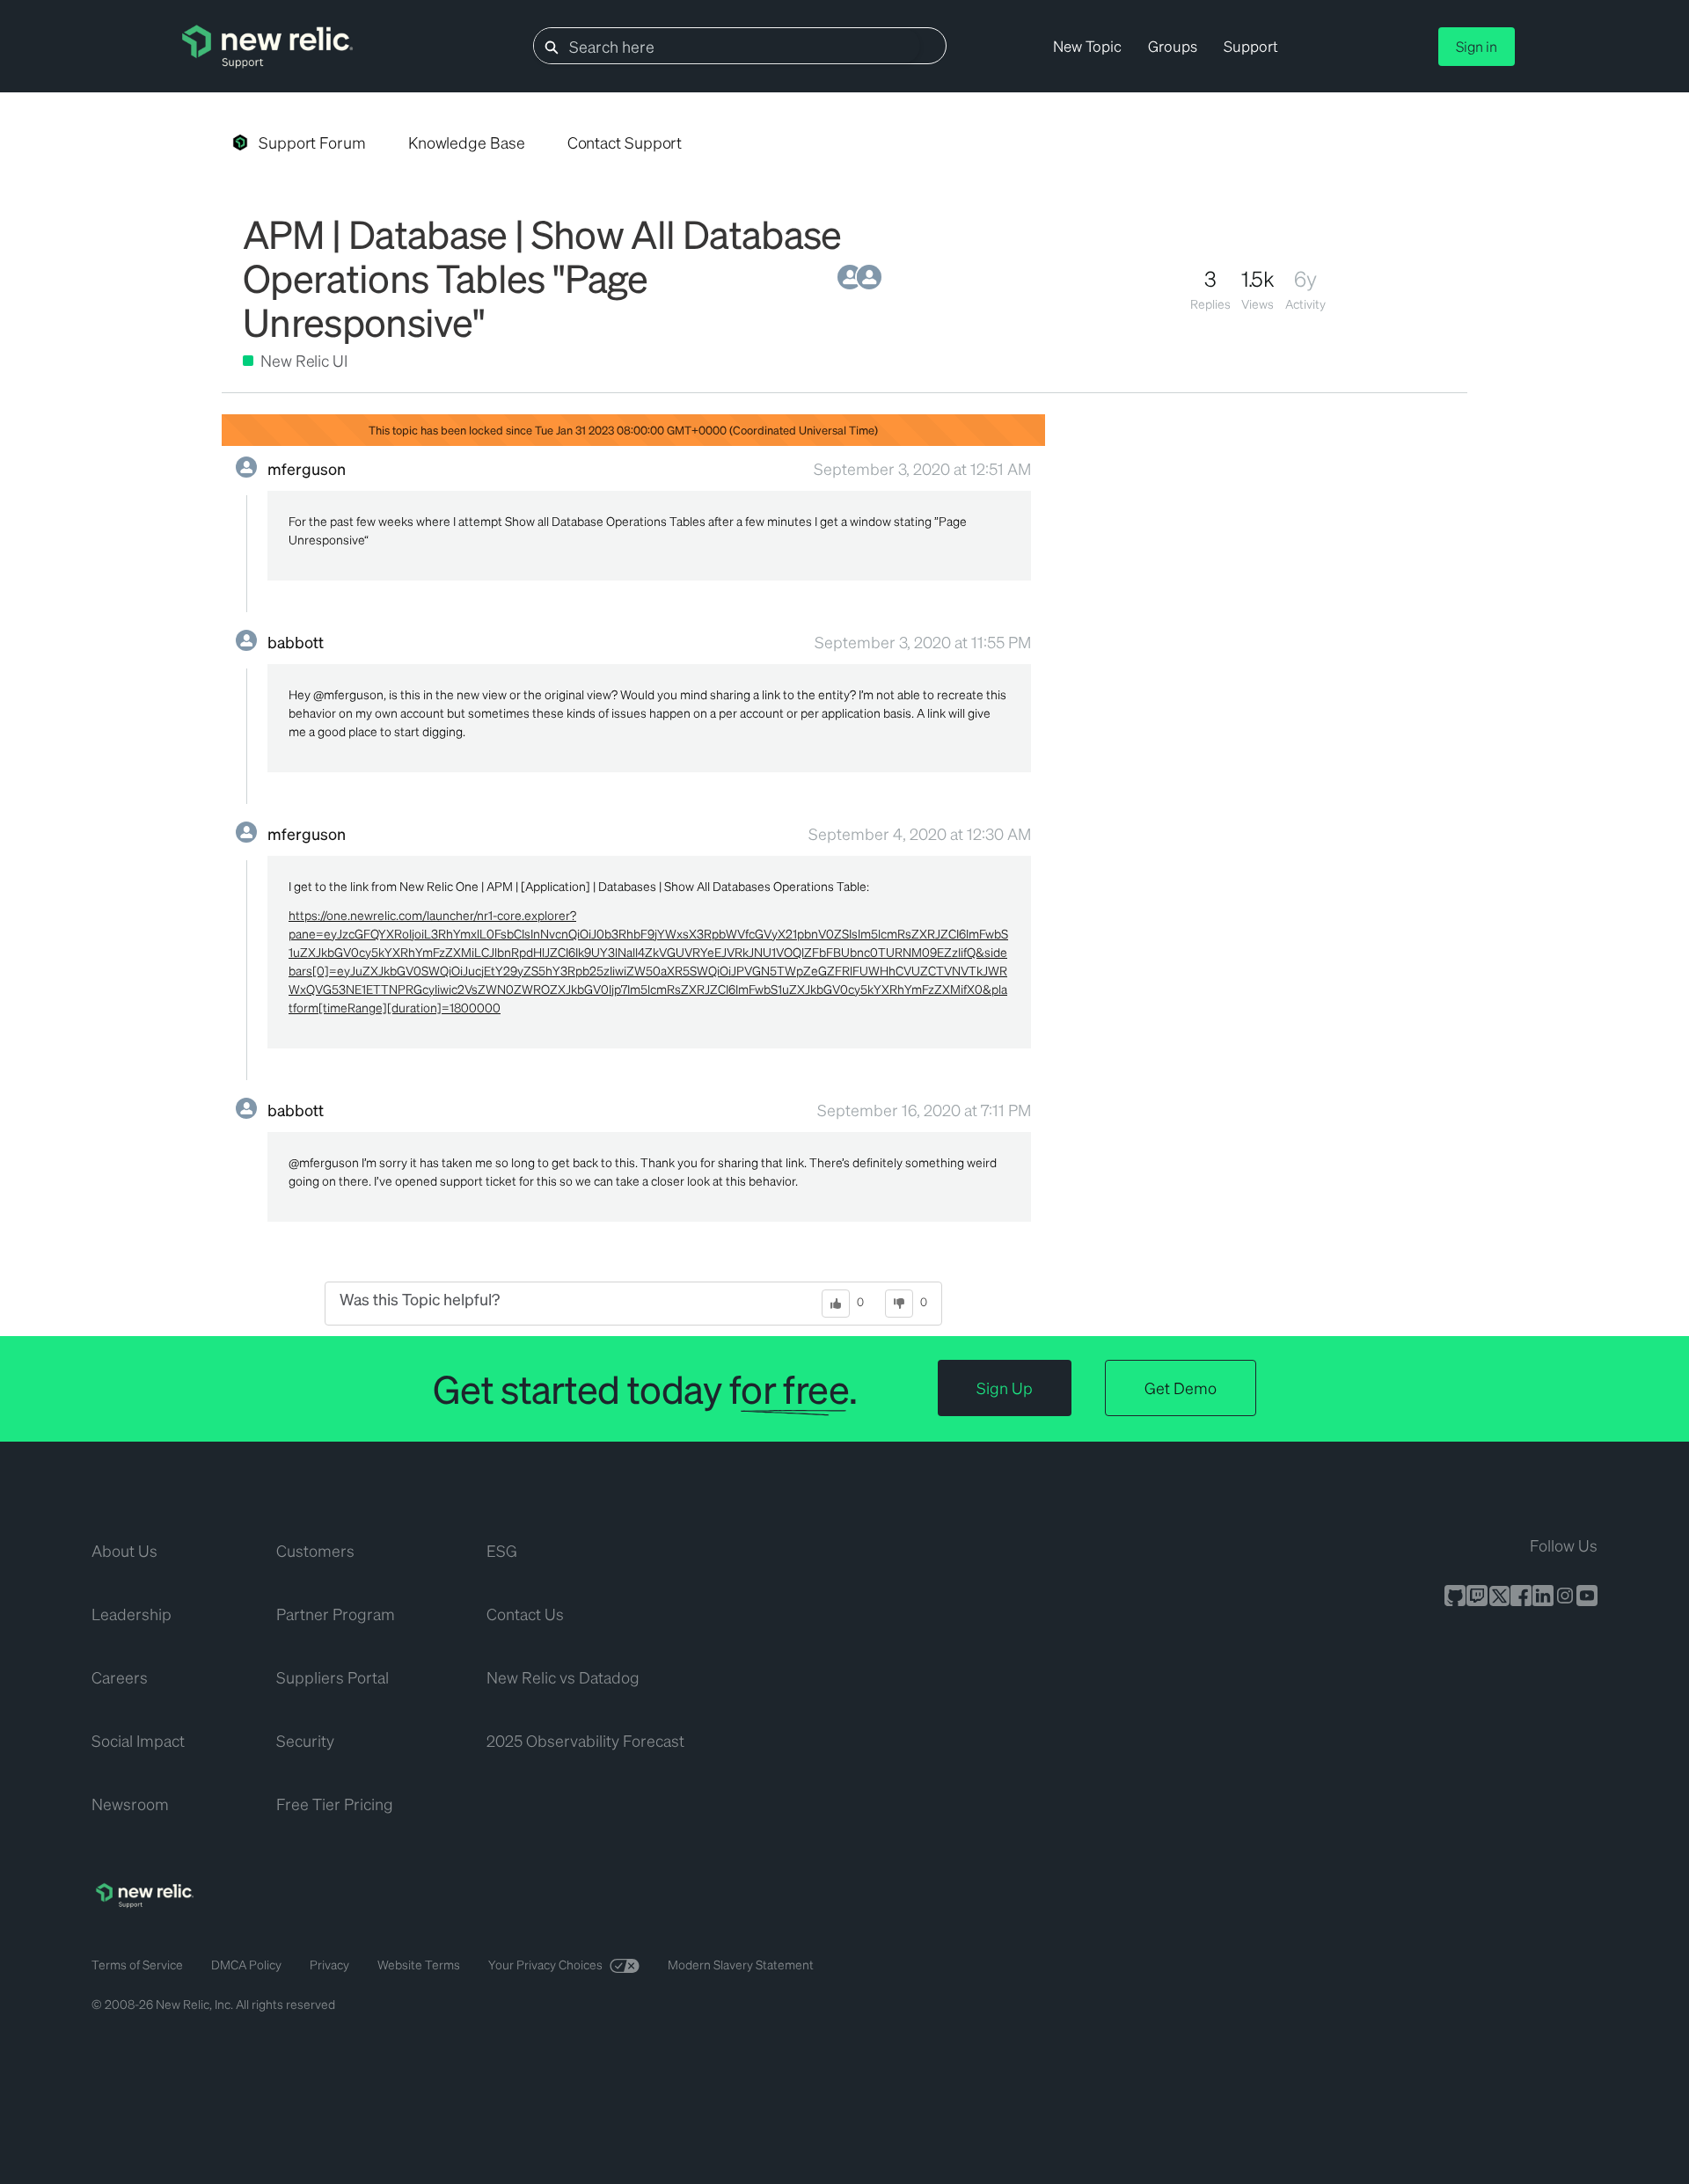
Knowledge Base (467, 142)
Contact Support (625, 142)
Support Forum (312, 142)
